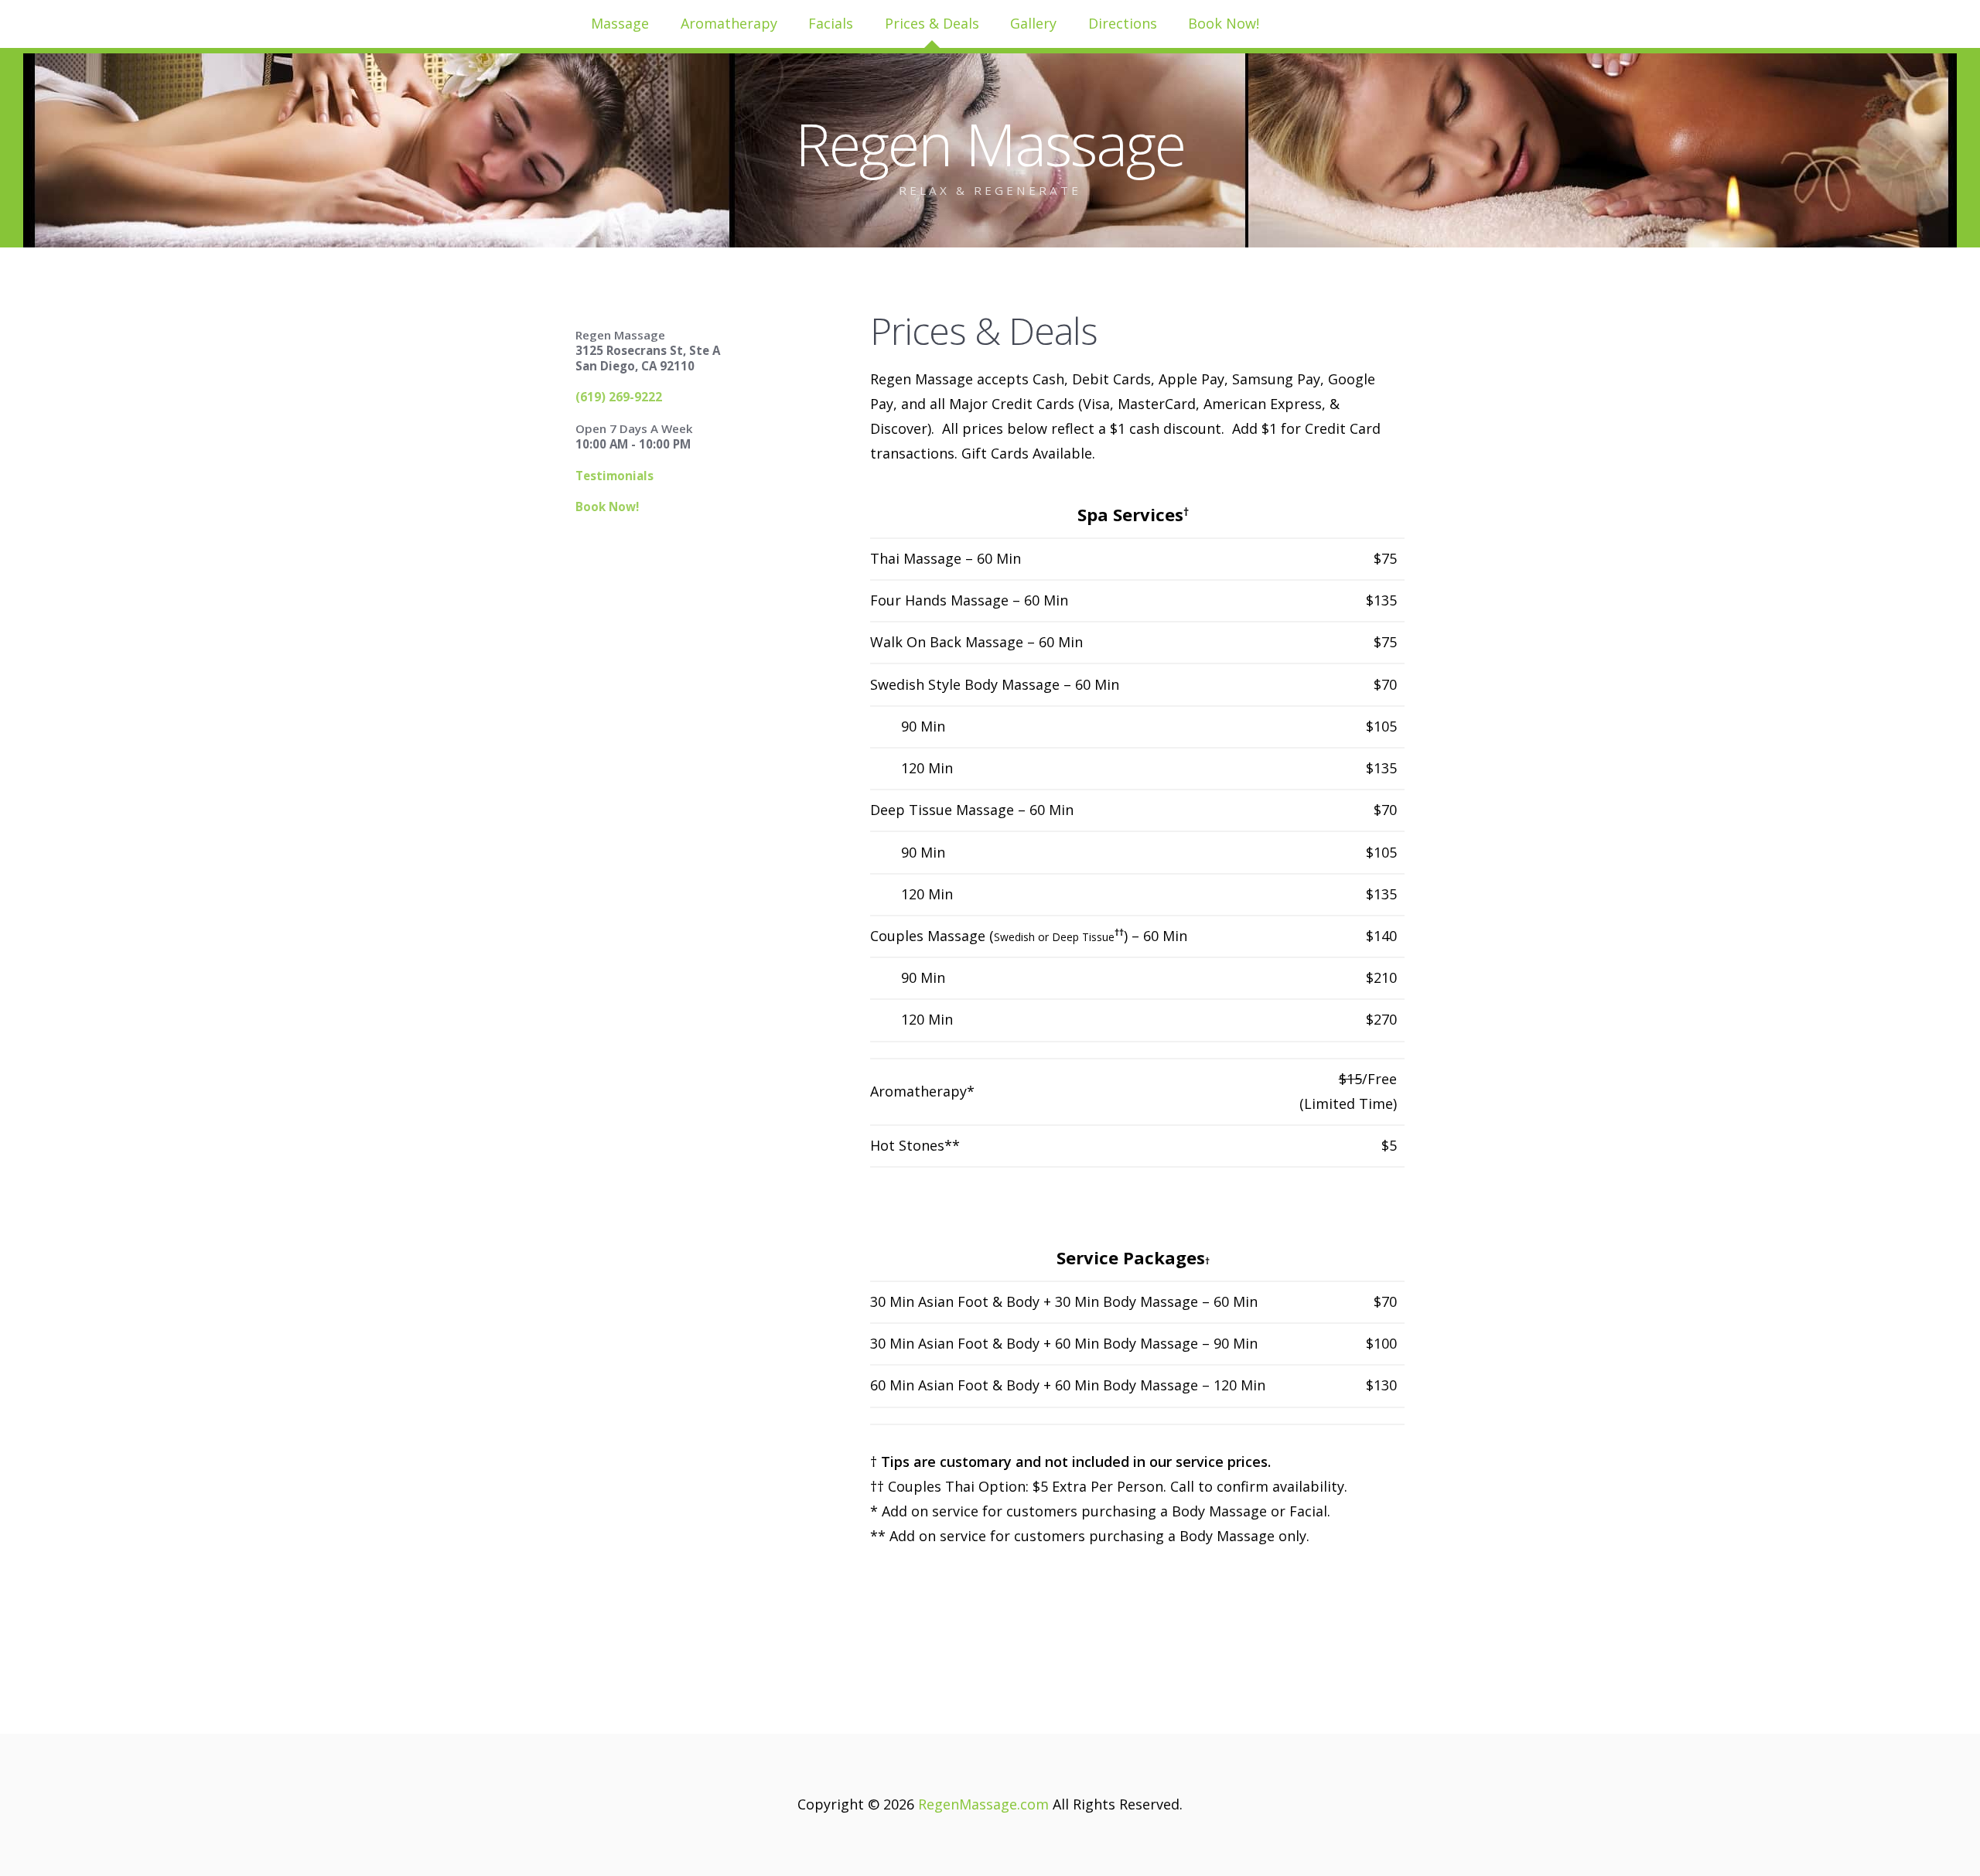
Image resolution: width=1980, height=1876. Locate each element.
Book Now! (1224, 23)
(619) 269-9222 (619, 397)
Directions (1123, 23)
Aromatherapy (729, 23)
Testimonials (614, 476)
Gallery (1033, 23)
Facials (831, 23)
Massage (620, 23)
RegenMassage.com (983, 1804)
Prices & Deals (932, 23)
